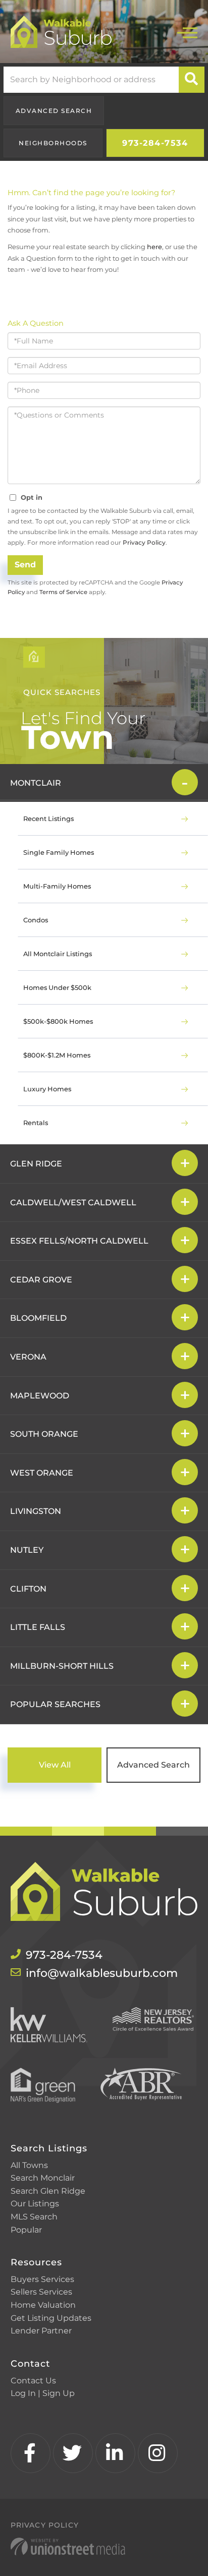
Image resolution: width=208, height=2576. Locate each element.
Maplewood (40, 1396)
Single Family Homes (59, 852)
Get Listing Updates (51, 2318)
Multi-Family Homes (57, 886)
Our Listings (35, 2204)
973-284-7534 (155, 143)
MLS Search (34, 2217)
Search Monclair (43, 2178)
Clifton (28, 1589)
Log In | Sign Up (43, 2393)
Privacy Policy (144, 542)
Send (25, 565)
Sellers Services (41, 2292)
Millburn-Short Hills (62, 1666)
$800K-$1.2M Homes (57, 1055)
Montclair (36, 783)
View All (55, 1765)
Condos (36, 920)
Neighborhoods (53, 143)
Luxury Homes (47, 1089)
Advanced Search (54, 111)
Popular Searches (55, 1704)
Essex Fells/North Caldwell (79, 1241)
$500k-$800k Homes (58, 1021)
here (154, 247)
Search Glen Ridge (48, 2191)
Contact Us (33, 2381)
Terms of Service (63, 592)
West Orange (42, 1473)
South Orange (44, 1434)
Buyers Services (42, 2279)
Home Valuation (43, 2305)
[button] (192, 80)
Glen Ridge (36, 1164)
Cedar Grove (41, 1280)
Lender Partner (41, 2331)
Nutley (27, 1550)
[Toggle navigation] (187, 32)
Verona (28, 1357)
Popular (26, 2230)
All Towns (29, 2165)
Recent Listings (48, 818)
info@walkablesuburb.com (102, 1973)
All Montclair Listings (58, 954)
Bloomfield (38, 1318)
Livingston (36, 1511)
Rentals (36, 1123)
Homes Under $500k (57, 987)
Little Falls (38, 1627)
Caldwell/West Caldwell (73, 1203)
